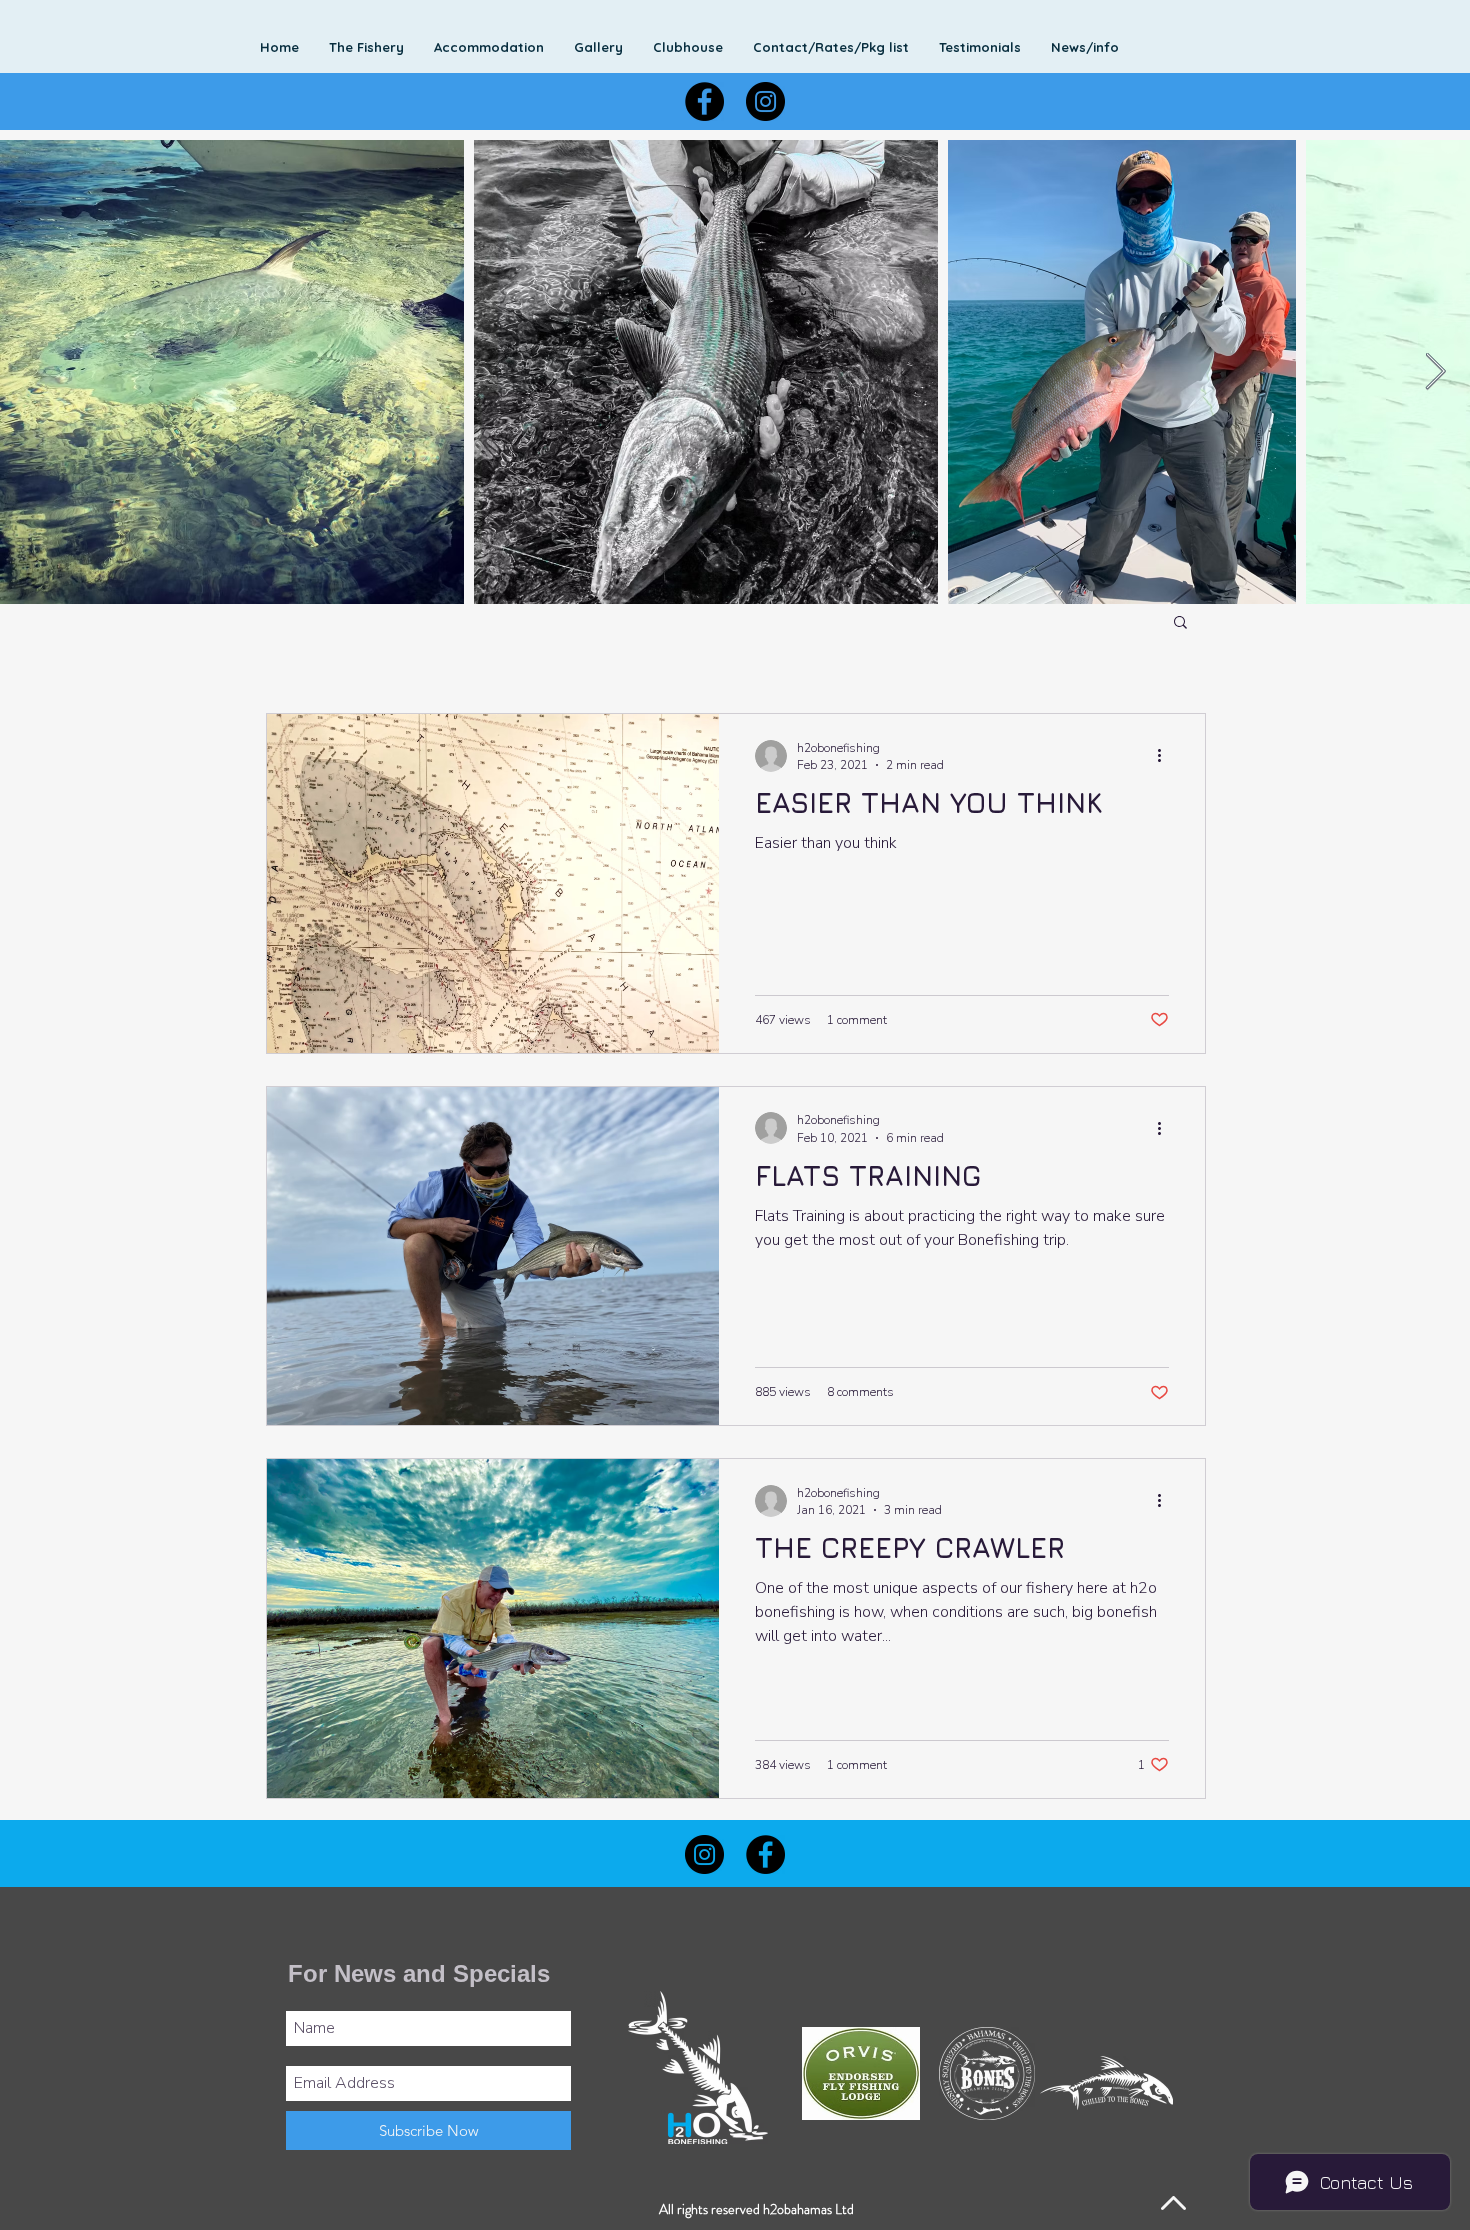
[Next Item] (1435, 372)
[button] (831, 47)
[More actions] (1166, 756)
